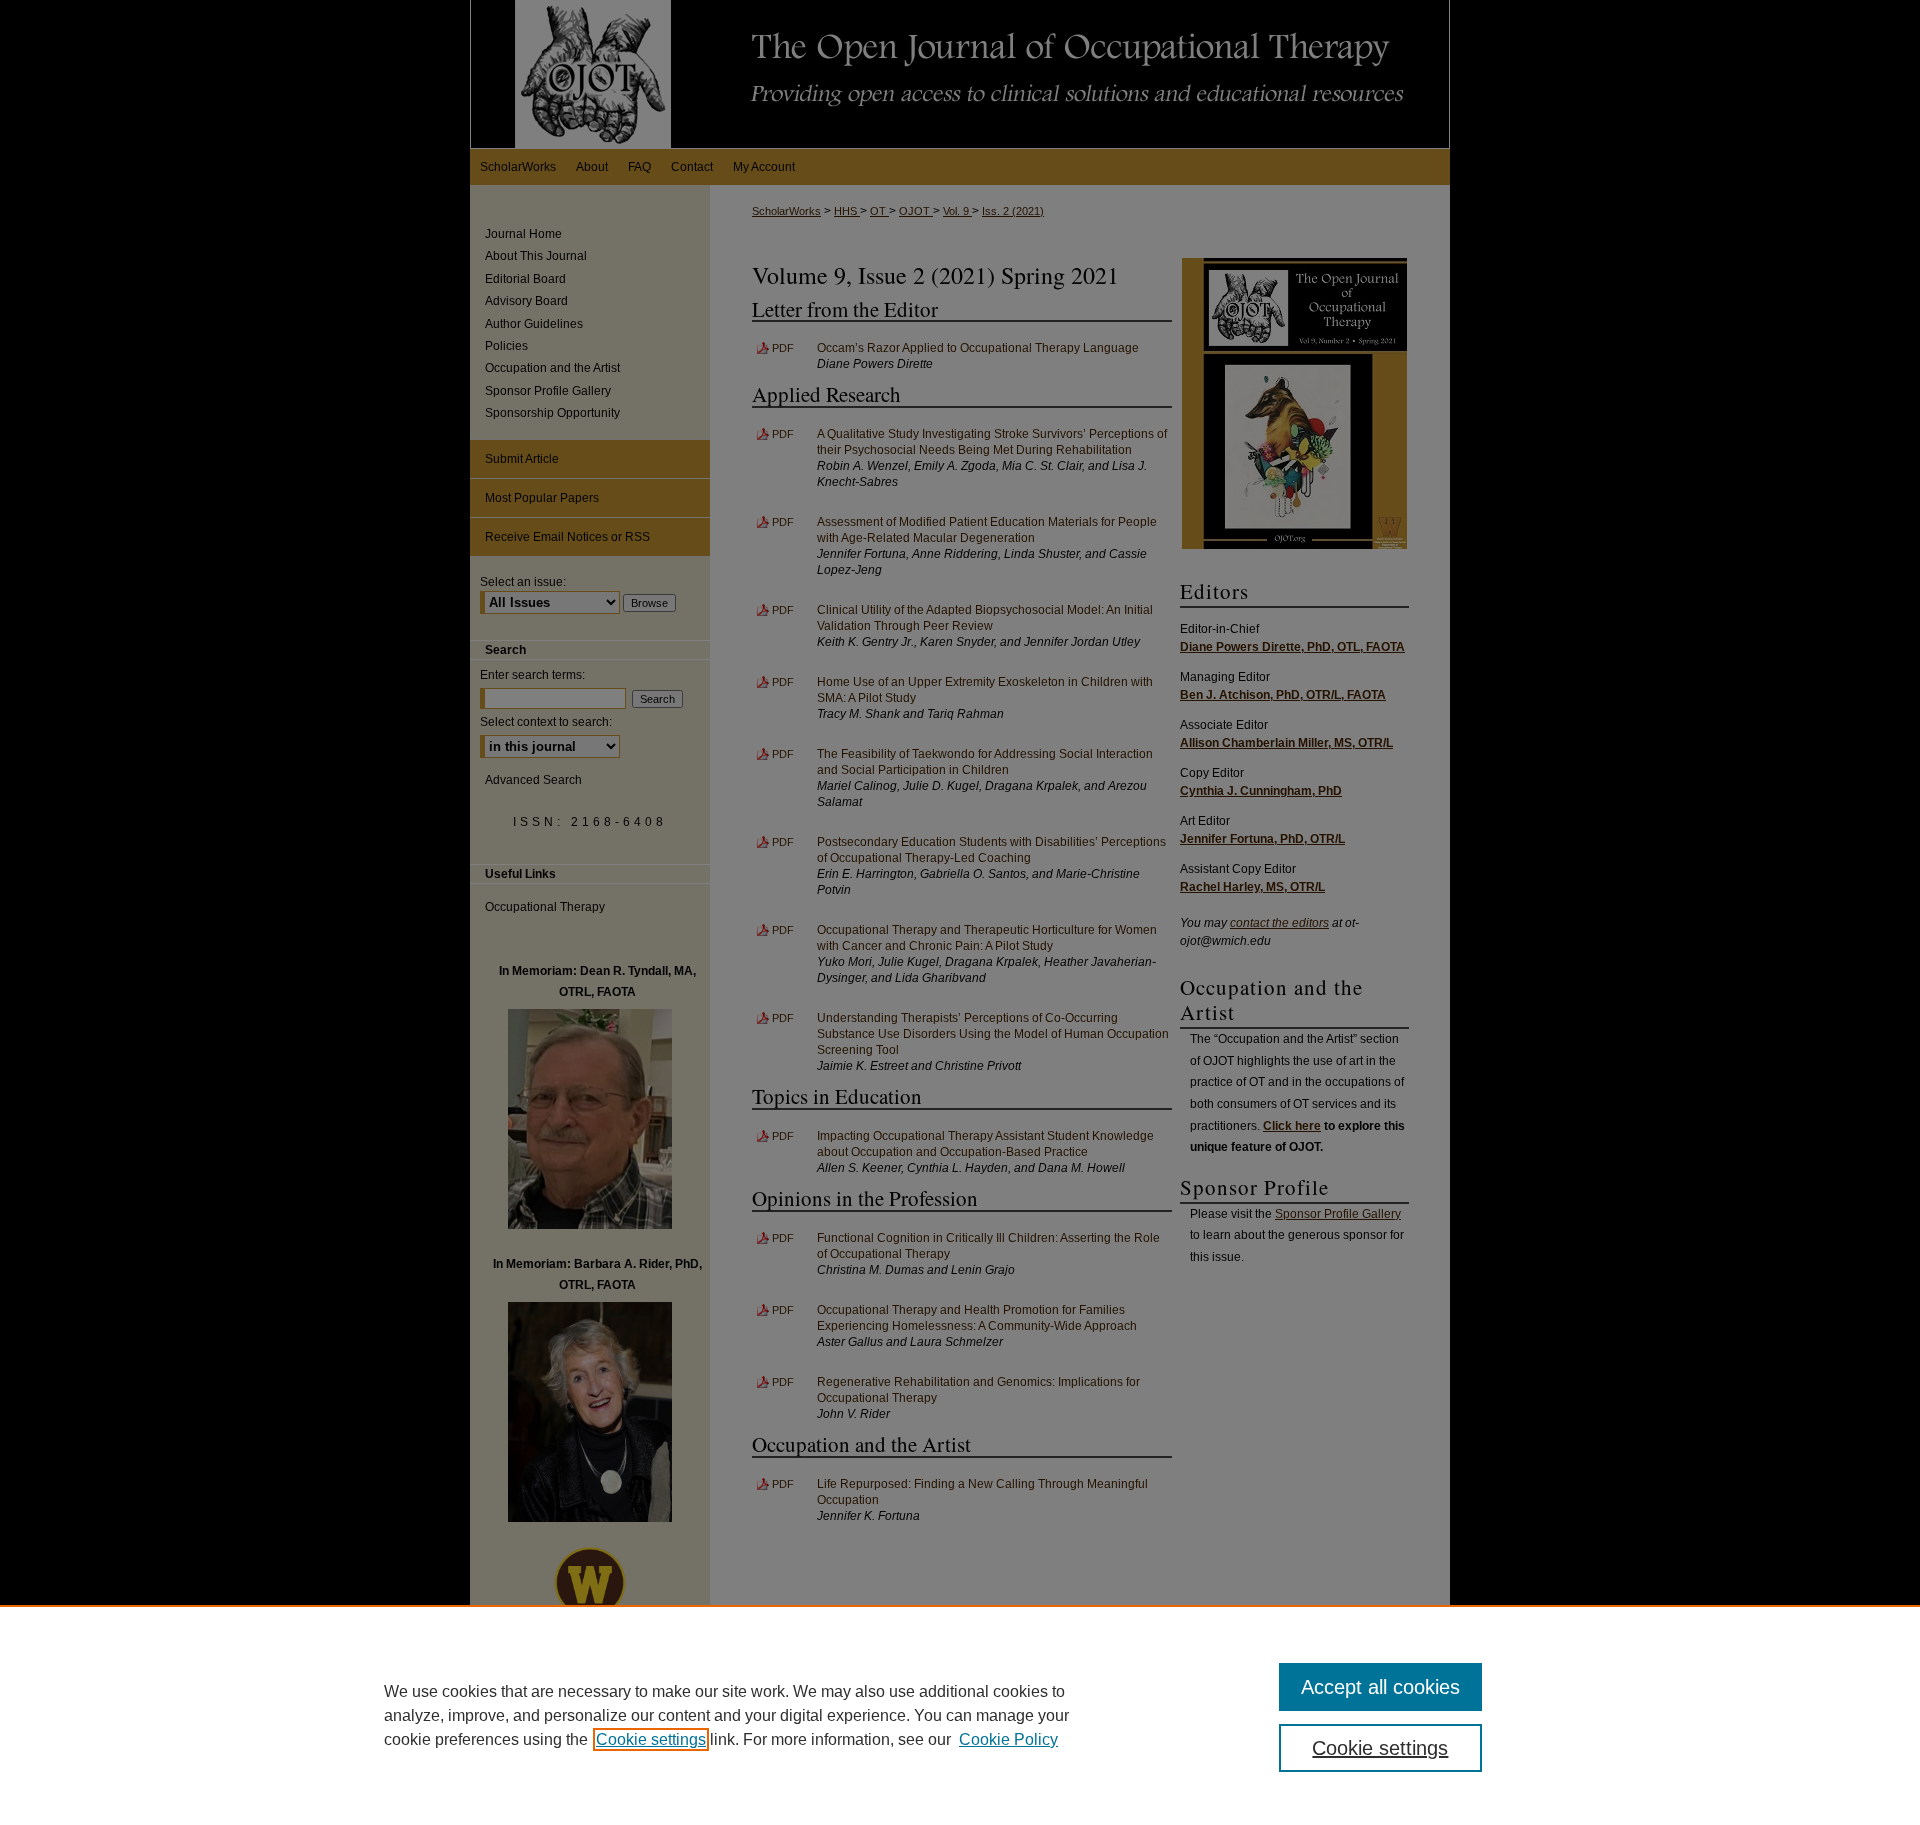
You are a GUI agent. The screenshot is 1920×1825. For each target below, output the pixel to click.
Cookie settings (651, 1739)
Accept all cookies (1380, 1687)
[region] (960, 1715)
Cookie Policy (1008, 1739)
